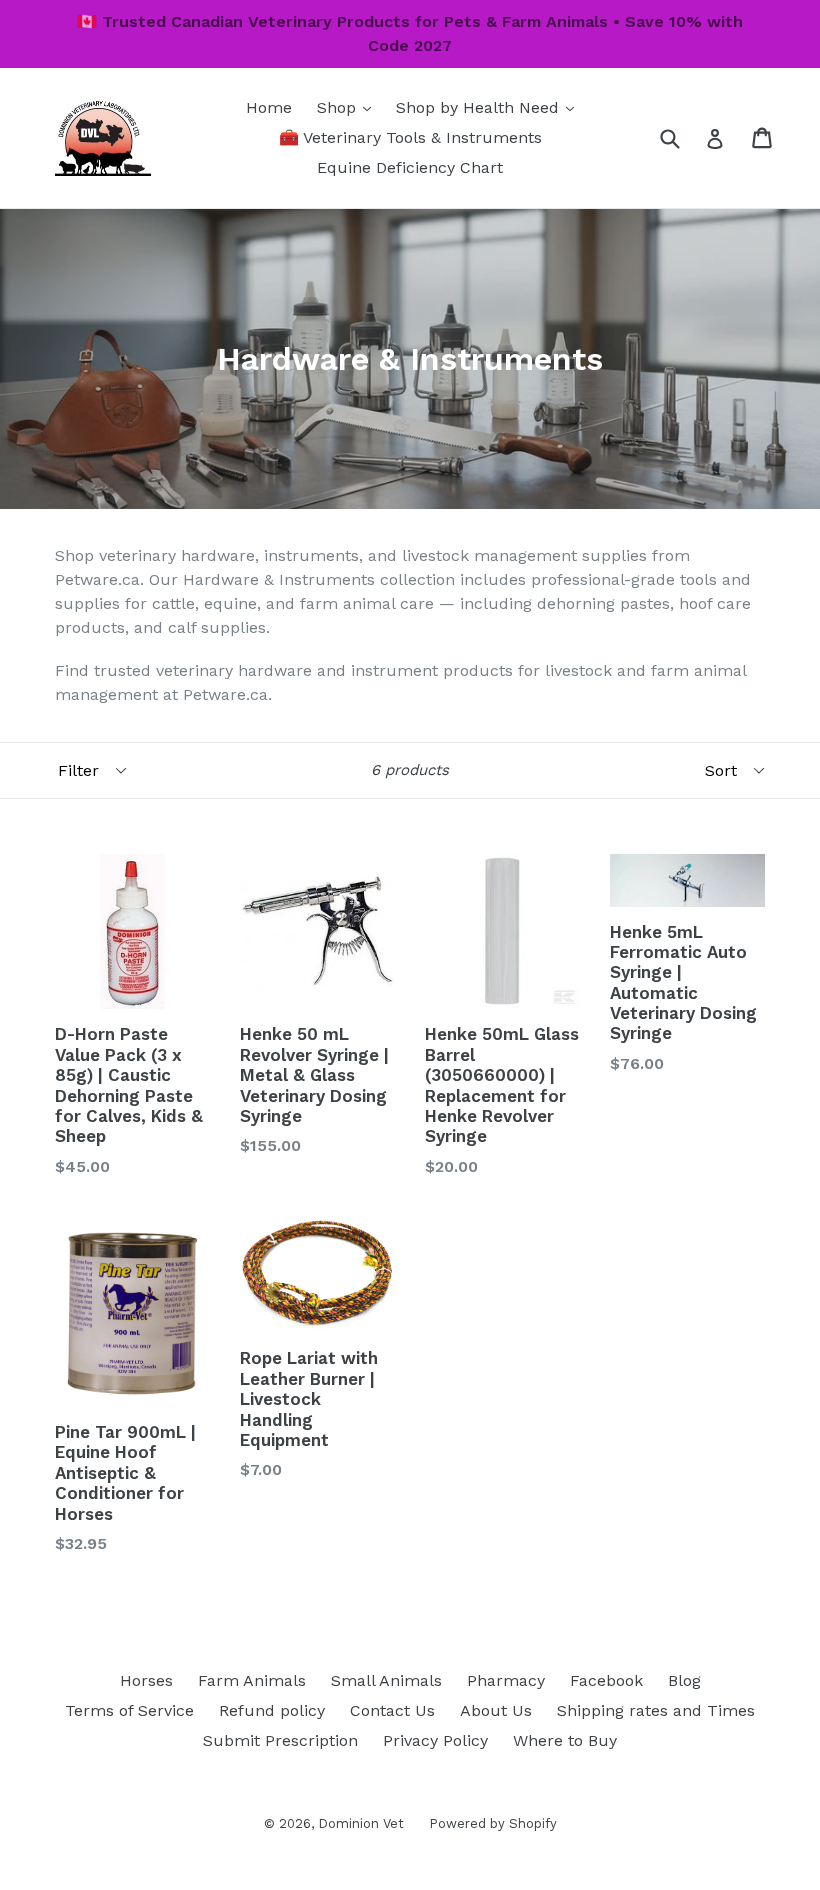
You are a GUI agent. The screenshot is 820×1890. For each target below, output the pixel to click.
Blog (684, 1680)
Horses (146, 1680)
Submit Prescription (280, 1740)
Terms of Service (129, 1710)
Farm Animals (252, 1680)
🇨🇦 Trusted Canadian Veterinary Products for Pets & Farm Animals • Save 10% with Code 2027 (410, 33)
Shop (349, 107)
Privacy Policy (435, 1740)
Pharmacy (506, 1680)
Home (269, 107)
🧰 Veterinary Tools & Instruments (410, 137)
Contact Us (392, 1710)
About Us (496, 1710)
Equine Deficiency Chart (410, 167)
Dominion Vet (361, 1823)
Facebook (606, 1680)
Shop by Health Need (490, 107)
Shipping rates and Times (656, 1710)
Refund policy (272, 1710)
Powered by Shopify (493, 1823)
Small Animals (386, 1680)
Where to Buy (565, 1740)
